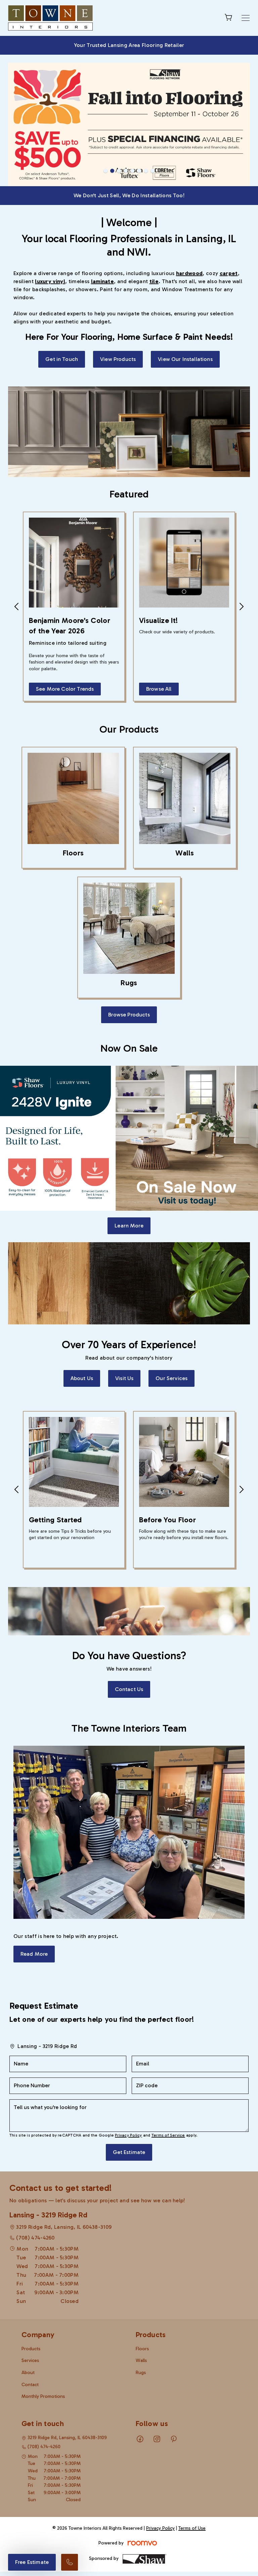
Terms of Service (168, 2094)
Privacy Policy (128, 2094)
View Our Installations (185, 318)
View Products (118, 318)
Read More (34, 1913)
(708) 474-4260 (35, 2196)
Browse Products (129, 973)
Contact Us (129, 1648)
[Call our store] (70, 2562)
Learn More (129, 1184)
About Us (82, 1337)
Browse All (159, 648)
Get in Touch (62, 318)
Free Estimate (32, 2562)
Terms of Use (192, 2487)
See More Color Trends (65, 648)
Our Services (171, 1337)
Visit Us (124, 1337)
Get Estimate (129, 2111)
